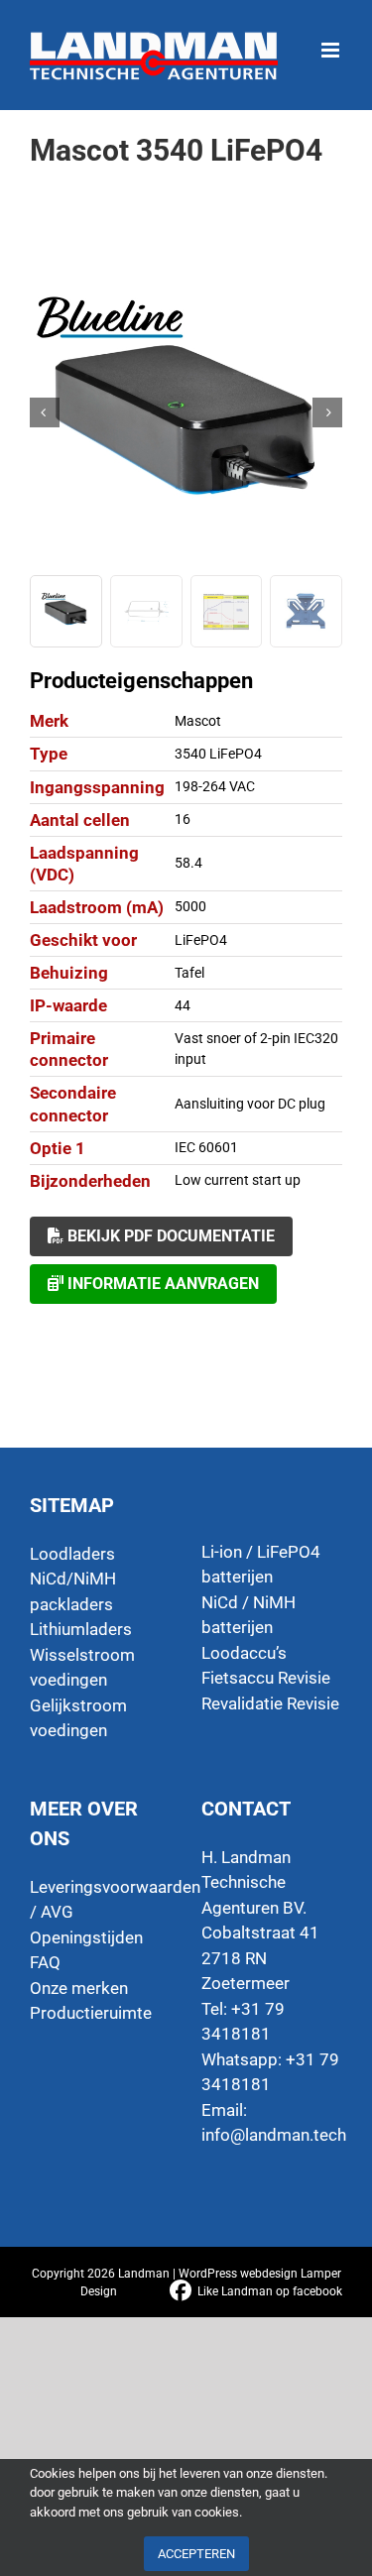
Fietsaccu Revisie (266, 1678)
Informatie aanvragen (161, 1284)
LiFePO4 (201, 940)
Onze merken (79, 1988)
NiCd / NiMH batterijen (248, 1615)
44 (183, 1005)
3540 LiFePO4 (218, 754)
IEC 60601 (206, 1147)
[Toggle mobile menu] (332, 40)
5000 (190, 906)
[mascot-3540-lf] (186, 412)
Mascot (198, 721)
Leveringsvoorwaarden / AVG (101, 1900)
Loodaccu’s (244, 1653)
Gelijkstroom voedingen (78, 1718)
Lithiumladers (81, 1629)
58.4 (188, 863)
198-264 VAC (215, 786)
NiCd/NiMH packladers (73, 1591)
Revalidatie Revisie (270, 1703)
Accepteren (196, 2554)
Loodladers (72, 1554)
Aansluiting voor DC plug (250, 1104)
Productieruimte (91, 2013)
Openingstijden (86, 1937)
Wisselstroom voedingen (82, 1668)
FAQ (45, 1962)
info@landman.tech (274, 2135)
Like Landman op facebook (270, 2291)
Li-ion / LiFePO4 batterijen (261, 1565)
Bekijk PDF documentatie (169, 1236)
